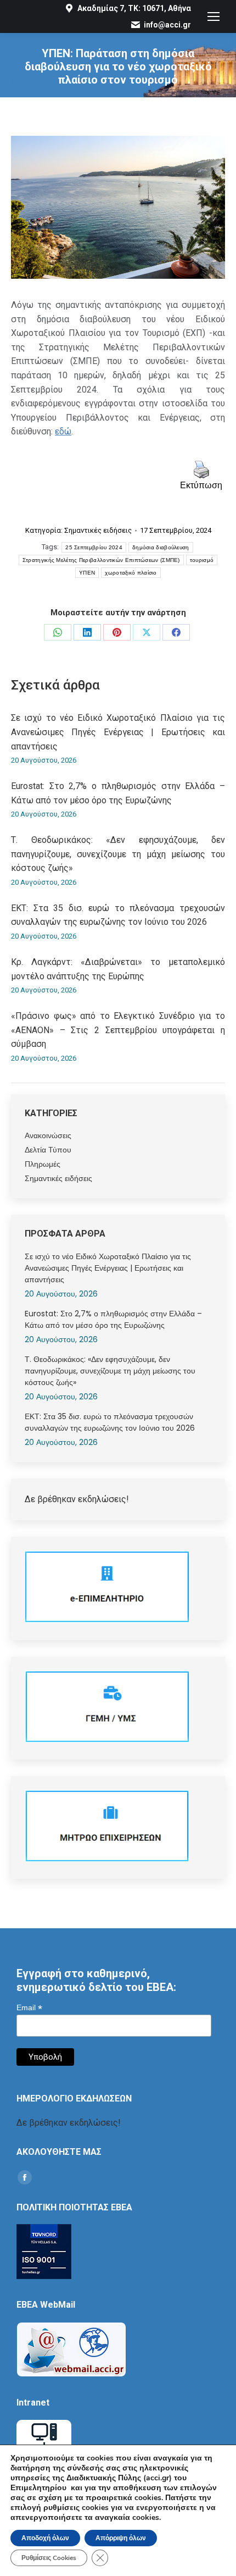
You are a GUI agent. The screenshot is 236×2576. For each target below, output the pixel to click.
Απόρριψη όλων (121, 2538)
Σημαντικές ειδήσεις (98, 530)
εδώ (63, 431)
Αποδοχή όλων (45, 2538)
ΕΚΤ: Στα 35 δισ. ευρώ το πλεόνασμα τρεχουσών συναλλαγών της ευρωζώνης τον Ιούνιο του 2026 (118, 915)
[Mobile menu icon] (213, 16)
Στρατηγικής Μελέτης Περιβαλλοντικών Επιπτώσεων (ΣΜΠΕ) (101, 560)
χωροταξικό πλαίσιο (131, 573)
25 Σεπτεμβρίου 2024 (94, 547)
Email (29, 2008)
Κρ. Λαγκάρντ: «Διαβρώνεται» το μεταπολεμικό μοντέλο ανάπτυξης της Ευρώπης (118, 969)
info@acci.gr (167, 25)
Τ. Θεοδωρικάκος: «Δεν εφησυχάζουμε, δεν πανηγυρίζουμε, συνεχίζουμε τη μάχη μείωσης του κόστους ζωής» (118, 854)
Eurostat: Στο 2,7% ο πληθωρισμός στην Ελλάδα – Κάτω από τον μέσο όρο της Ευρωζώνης (118, 793)
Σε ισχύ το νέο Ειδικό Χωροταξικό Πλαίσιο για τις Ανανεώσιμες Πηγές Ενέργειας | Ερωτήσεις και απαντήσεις (118, 732)
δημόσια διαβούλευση (161, 547)
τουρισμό (202, 560)
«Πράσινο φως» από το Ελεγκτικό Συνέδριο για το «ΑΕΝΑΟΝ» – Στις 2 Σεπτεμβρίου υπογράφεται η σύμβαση (118, 1030)
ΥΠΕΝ (87, 573)
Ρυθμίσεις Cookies (49, 2558)
